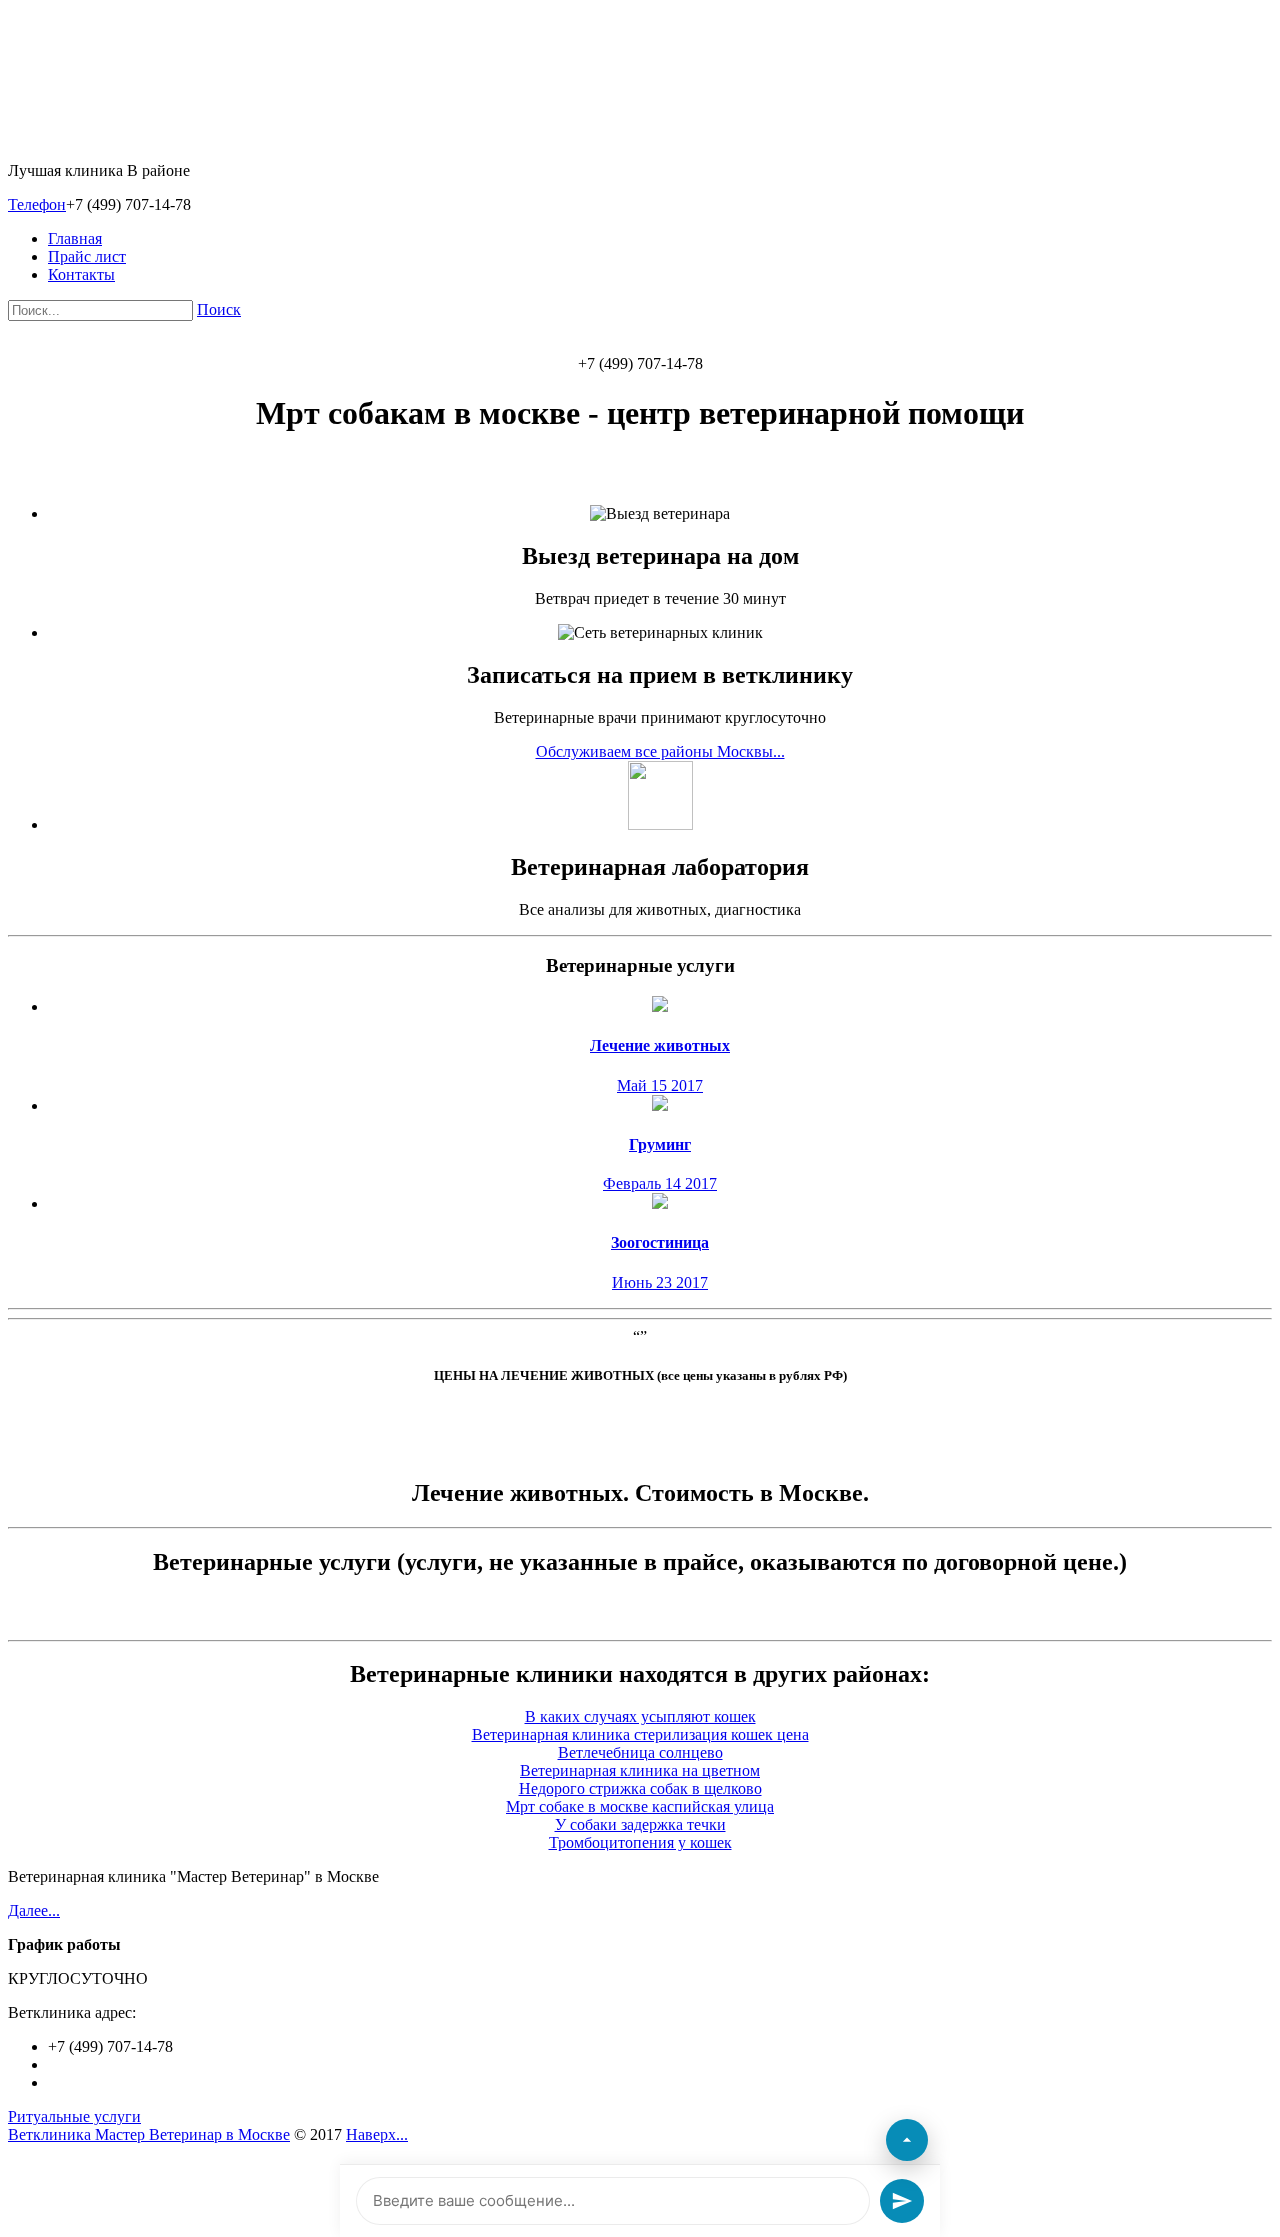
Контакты (81, 274)
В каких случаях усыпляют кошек (640, 1716)
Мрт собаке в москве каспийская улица (640, 1806)
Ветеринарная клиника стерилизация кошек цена (640, 1734)
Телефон (37, 204)
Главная (75, 238)
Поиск (219, 309)
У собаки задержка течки (640, 1824)
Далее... (34, 1910)
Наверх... (377, 2134)
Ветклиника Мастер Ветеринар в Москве (149, 2134)
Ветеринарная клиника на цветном (640, 1770)
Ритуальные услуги (74, 2116)
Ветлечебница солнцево (640, 1752)
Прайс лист (87, 256)
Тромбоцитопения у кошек (640, 1842)
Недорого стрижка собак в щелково (640, 1788)
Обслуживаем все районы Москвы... (660, 751)
